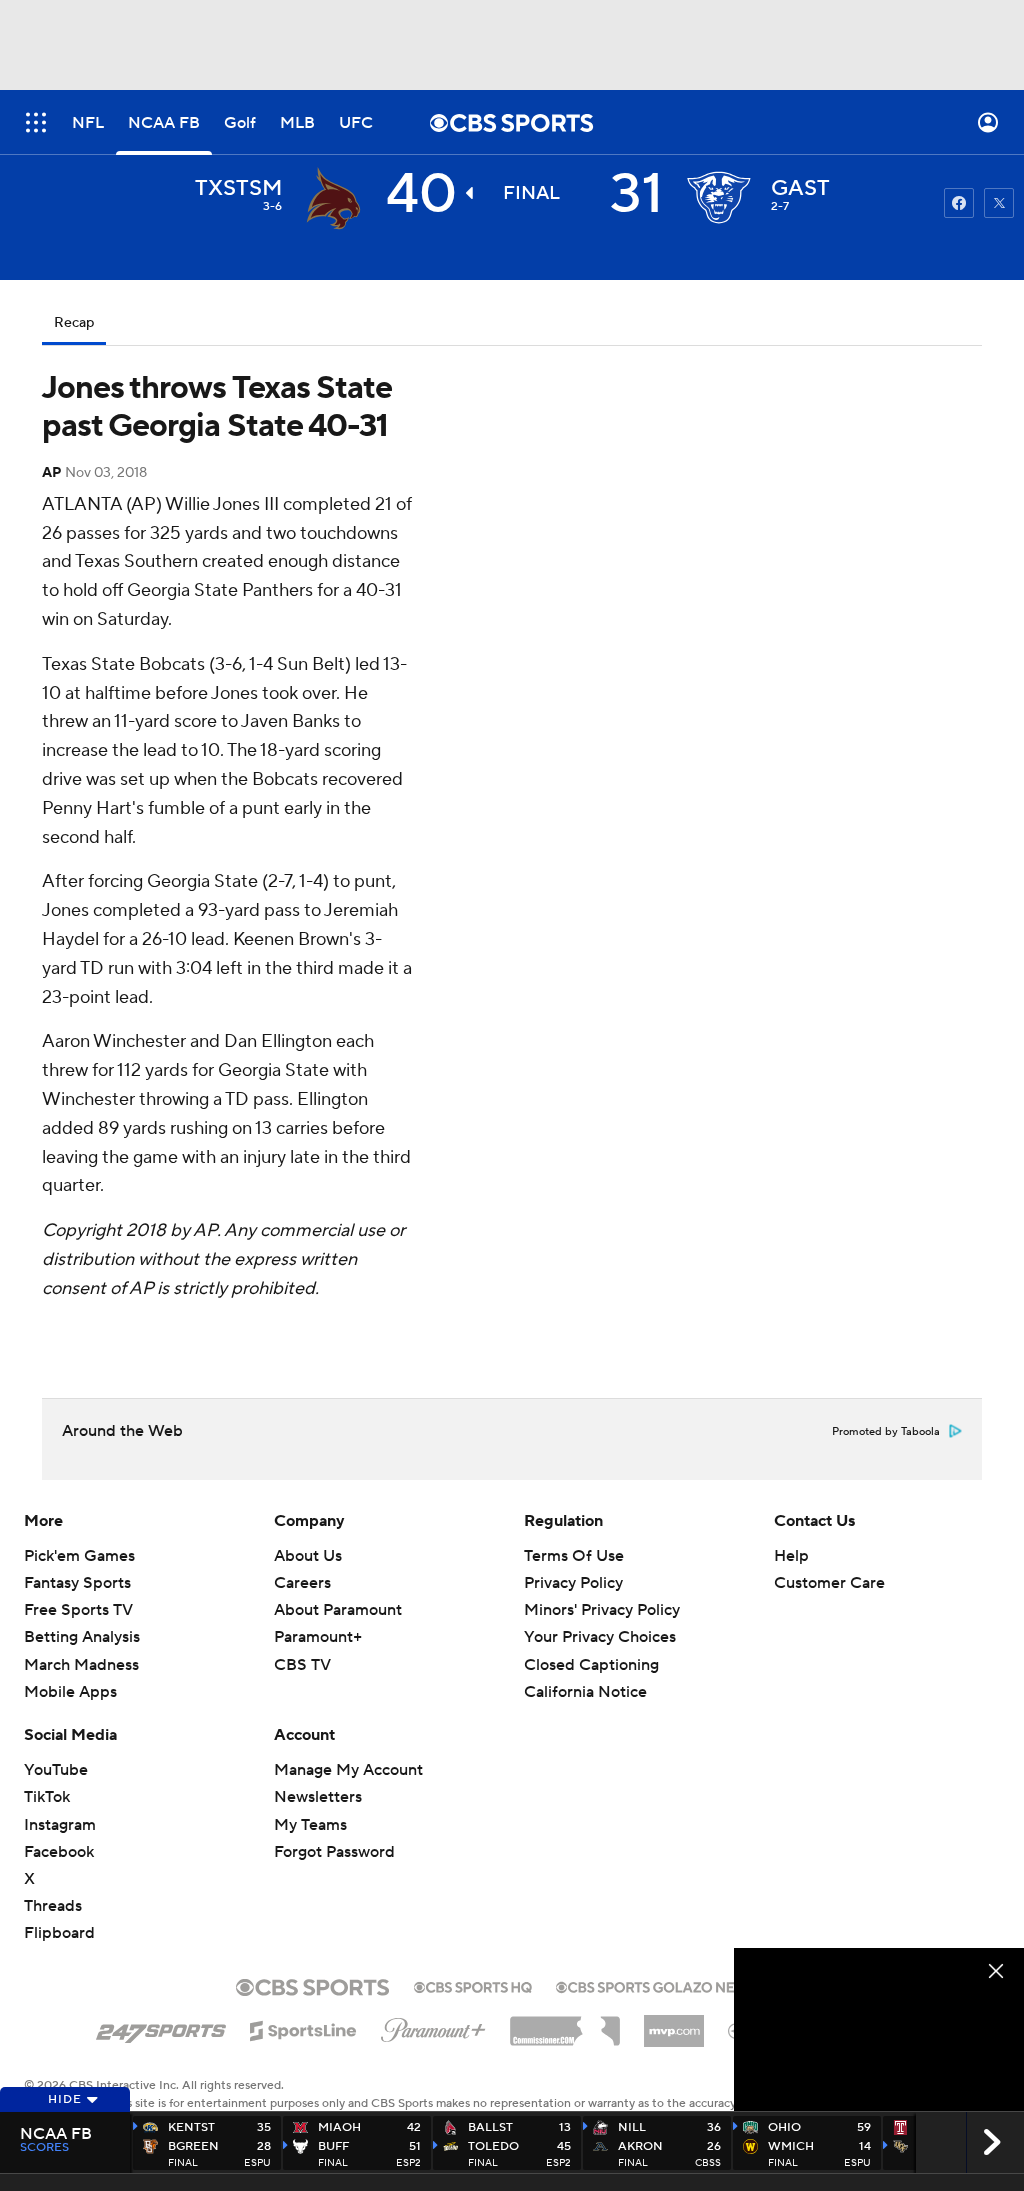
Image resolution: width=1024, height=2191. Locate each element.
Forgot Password (334, 1852)
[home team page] (719, 198)
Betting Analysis (82, 1637)
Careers (302, 1583)
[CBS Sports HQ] (473, 1985)
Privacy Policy (573, 1583)
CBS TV (302, 1665)
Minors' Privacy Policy (602, 1610)
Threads (53, 1906)
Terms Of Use (574, 1556)
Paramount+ (318, 1637)
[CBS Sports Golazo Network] (672, 1985)
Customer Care (829, 1583)
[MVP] (674, 2023)
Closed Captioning (591, 1665)
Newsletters (318, 1797)
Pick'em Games (79, 1556)
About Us (308, 1556)
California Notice (585, 1692)
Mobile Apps (70, 1692)
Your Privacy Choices (600, 1637)
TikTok (47, 1797)
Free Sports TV (78, 1610)
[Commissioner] (565, 2024)
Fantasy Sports (77, 1583)
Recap (74, 323)
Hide (65, 2099)
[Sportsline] (303, 2028)
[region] (879, 2029)
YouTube (56, 1770)
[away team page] (334, 198)
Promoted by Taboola (886, 1432)
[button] (36, 122)
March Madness (81, 1665)
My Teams (310, 1825)
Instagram (60, 1825)
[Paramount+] (433, 2026)
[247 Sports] (161, 2027)
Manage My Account (348, 1770)
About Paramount (338, 1610)
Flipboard (59, 1933)
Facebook (59, 1852)
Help (791, 1556)
